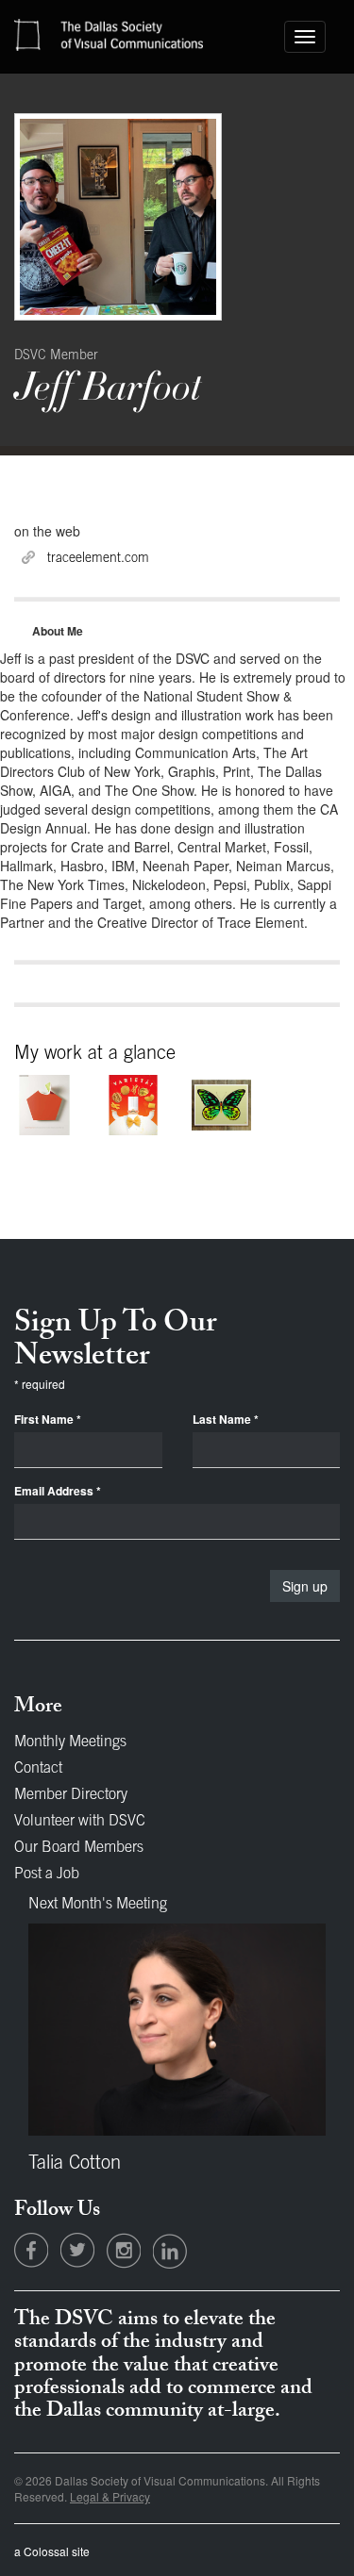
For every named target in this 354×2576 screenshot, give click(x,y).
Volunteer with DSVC (80, 1822)
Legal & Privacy (110, 2496)
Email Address (58, 1491)
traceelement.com (98, 559)
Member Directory (71, 1795)
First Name (48, 1420)
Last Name (226, 1420)
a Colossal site (52, 2551)
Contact (38, 1769)
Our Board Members (79, 1848)
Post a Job (47, 1874)
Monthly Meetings (70, 1742)
